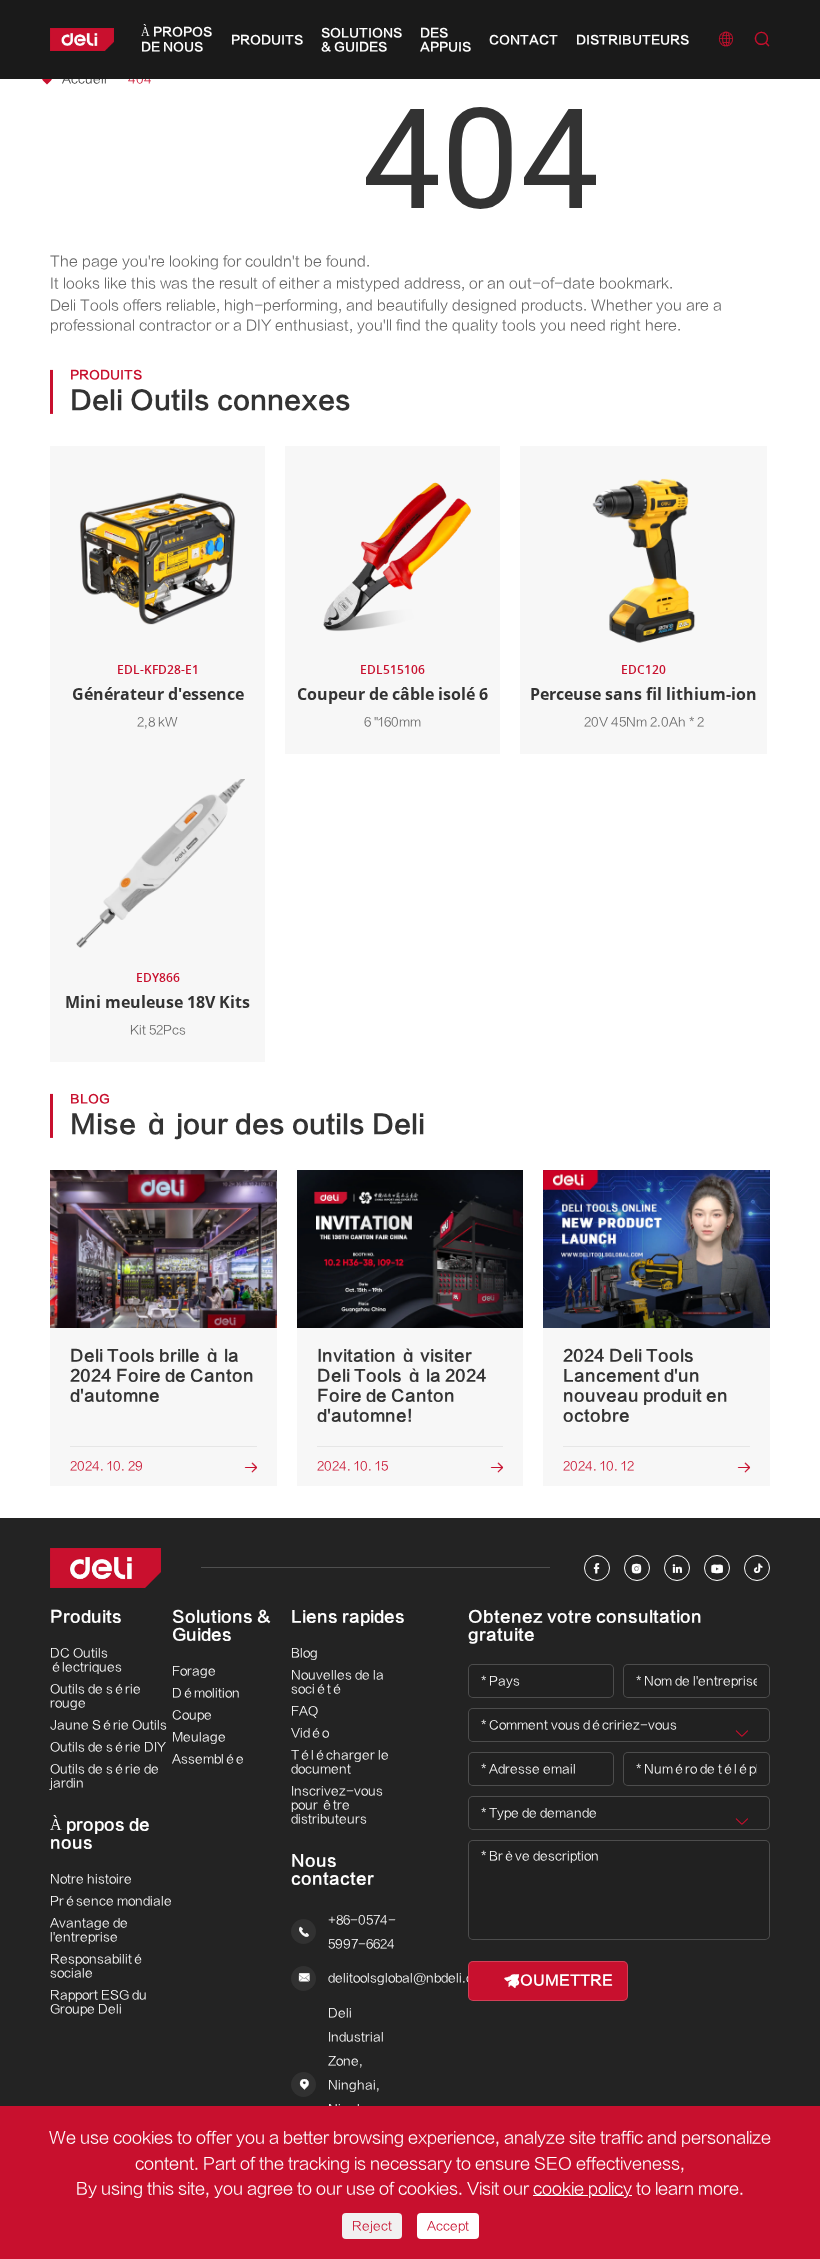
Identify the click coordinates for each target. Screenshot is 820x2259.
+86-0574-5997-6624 (362, 1932)
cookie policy (582, 2189)
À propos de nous (176, 39)
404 (140, 79)
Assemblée (208, 1759)
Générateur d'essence (158, 694)
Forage (194, 1671)
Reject (372, 2226)
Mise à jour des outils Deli (247, 1125)
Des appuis (445, 40)
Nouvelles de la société (337, 1682)
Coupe (192, 1715)
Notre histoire (91, 1879)
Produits (267, 40)
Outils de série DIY (108, 1747)
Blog (304, 1653)
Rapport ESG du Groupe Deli (98, 2002)
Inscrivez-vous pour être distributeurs (337, 1805)
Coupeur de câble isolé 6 (392, 694)
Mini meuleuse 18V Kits (157, 1002)
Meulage (199, 1737)
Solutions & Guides (361, 40)
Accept (448, 2226)
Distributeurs (632, 40)
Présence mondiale (111, 1901)
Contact (523, 40)
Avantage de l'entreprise (89, 1930)
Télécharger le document (340, 1762)
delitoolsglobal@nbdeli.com (409, 1978)
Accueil (84, 79)
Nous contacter (332, 1870)
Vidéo (310, 1733)
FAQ (304, 1711)
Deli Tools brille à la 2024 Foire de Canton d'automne (162, 1376)
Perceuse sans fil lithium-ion (643, 694)
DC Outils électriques (86, 1660)
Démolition (206, 1693)
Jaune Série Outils (108, 1725)
